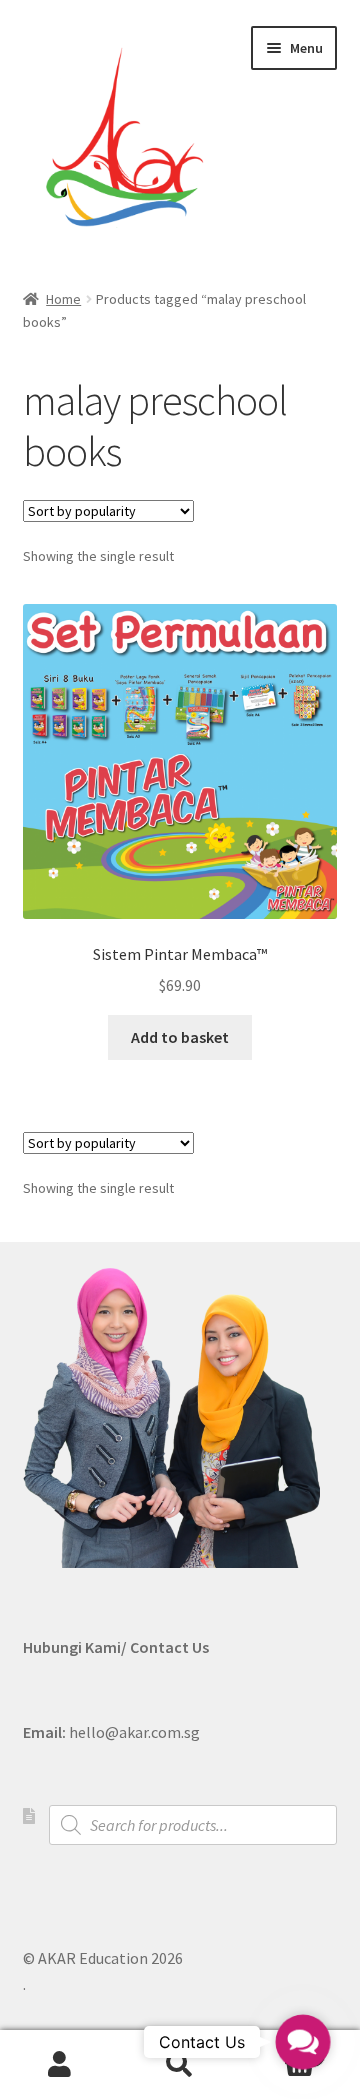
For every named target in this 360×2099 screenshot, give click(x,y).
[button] (303, 2042)
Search (180, 2065)
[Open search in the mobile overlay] (193, 1825)
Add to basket (180, 1037)
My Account (60, 2065)
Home (63, 299)
